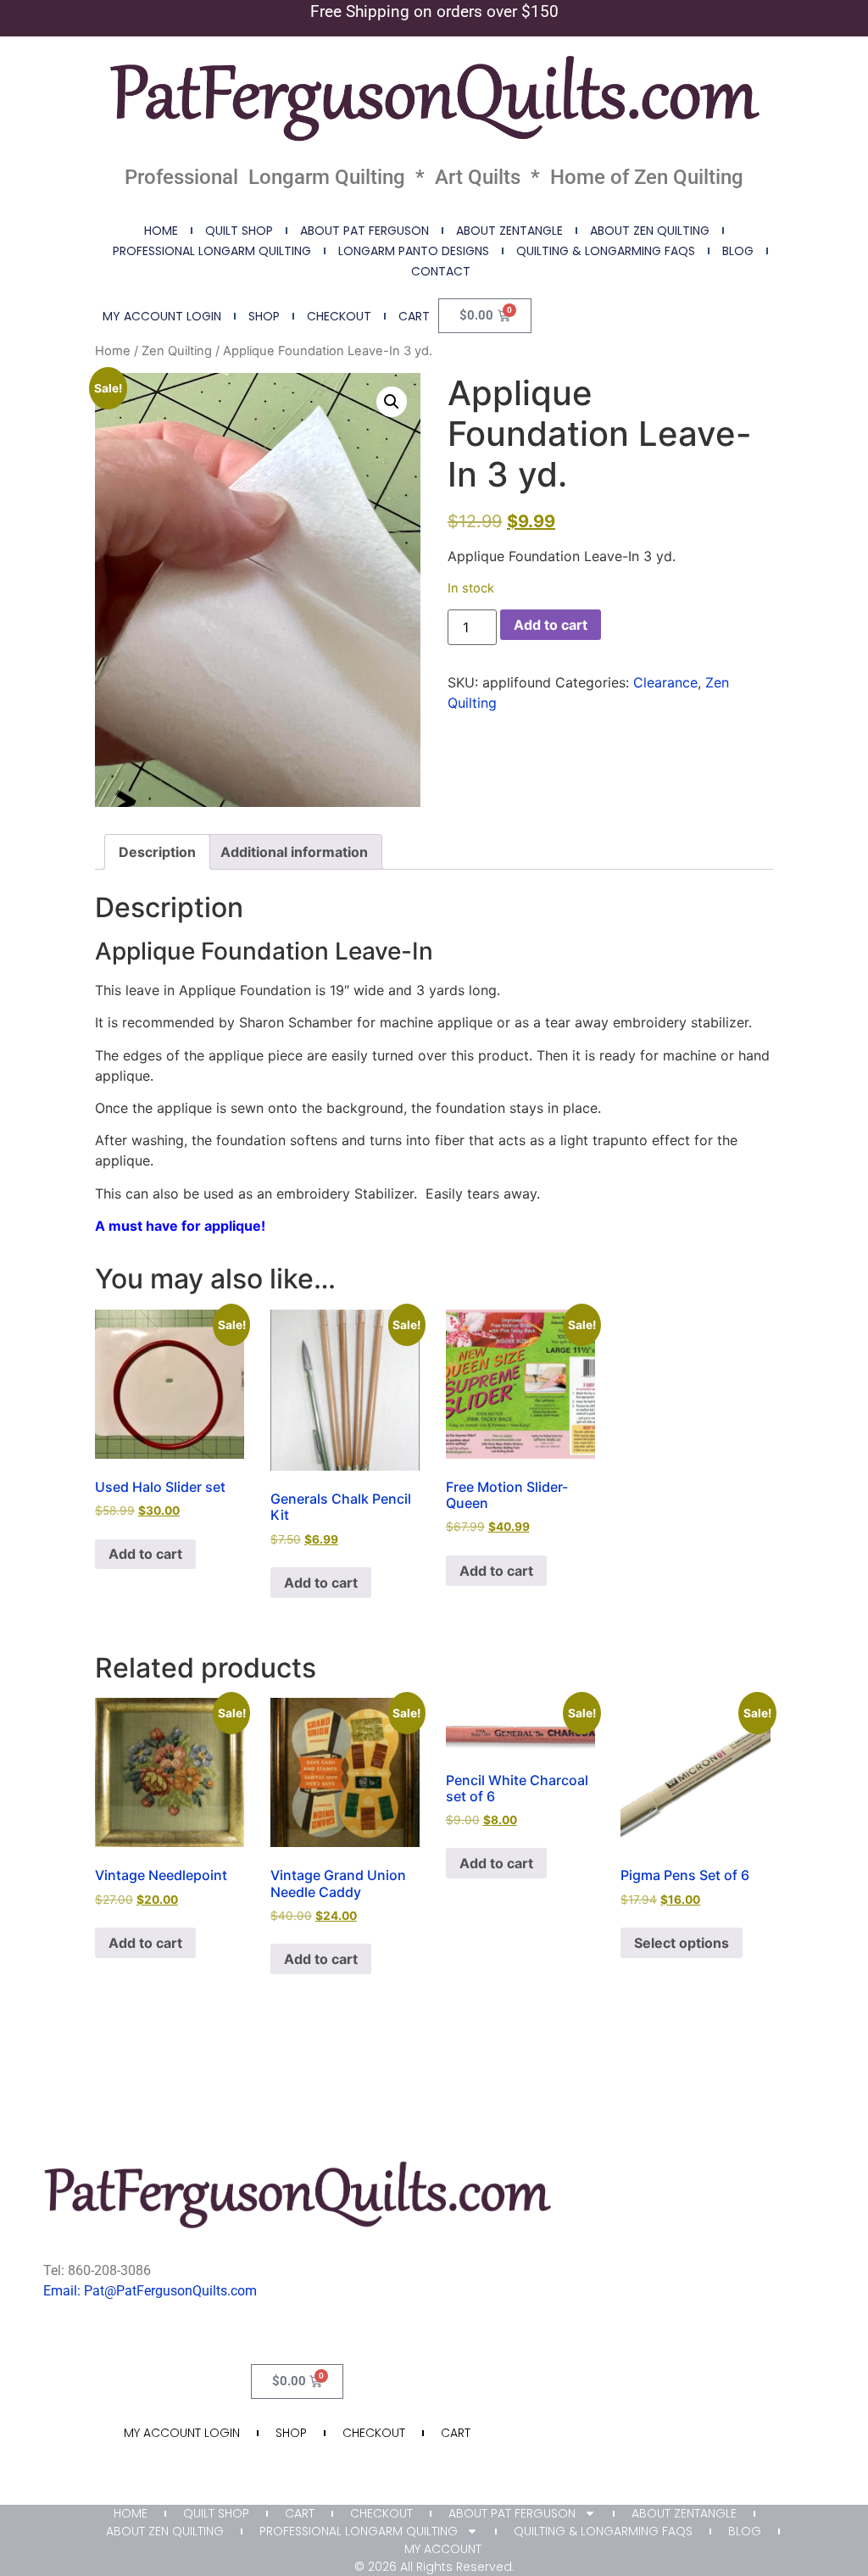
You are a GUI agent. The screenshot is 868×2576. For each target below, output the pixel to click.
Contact (441, 271)
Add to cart (551, 625)
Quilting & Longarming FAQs (606, 251)
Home (161, 231)
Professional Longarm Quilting (212, 251)
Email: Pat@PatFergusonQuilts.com (150, 2291)
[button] (392, 402)
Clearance (665, 682)
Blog (738, 251)
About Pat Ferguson (364, 231)
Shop (264, 316)
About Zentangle (509, 231)
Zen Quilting (177, 351)
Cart (414, 316)
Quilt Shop (239, 231)
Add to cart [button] (145, 1554)
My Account (443, 2549)
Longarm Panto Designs (414, 251)
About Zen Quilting (650, 231)
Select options (682, 1943)
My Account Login (162, 316)
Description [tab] (157, 852)
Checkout (339, 316)
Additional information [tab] (294, 852)
